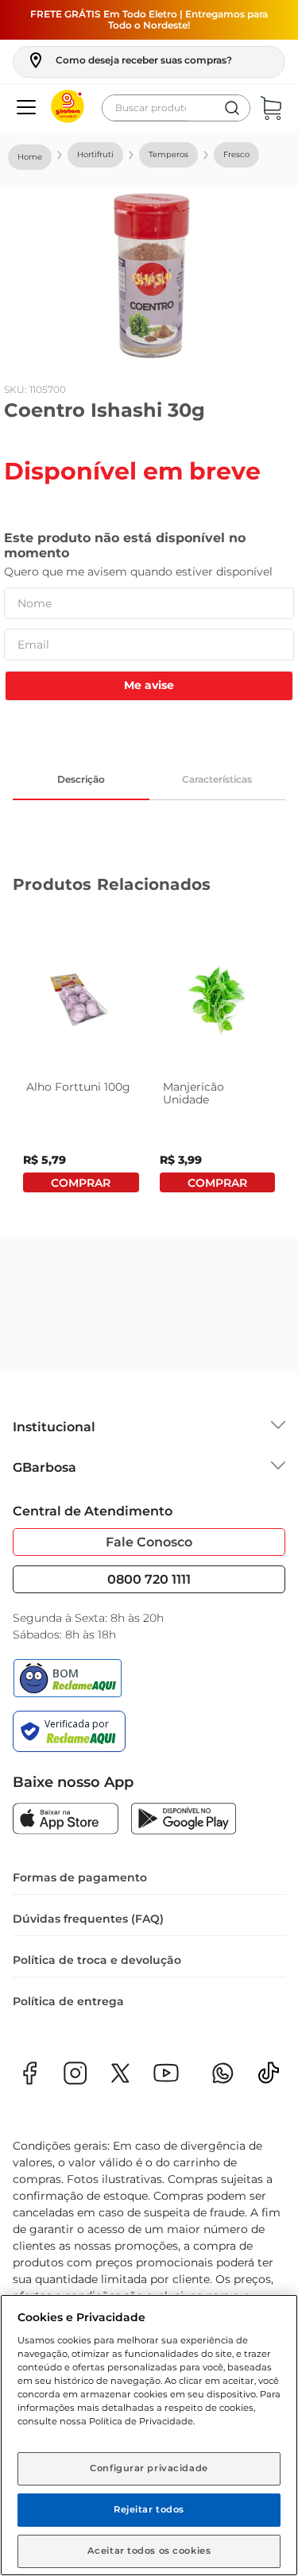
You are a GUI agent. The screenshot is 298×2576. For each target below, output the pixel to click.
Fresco (236, 154)
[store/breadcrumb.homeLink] (30, 157)
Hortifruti (95, 154)
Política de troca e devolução (97, 1960)
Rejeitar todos (149, 2509)
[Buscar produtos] (232, 108)
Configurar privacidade (149, 2468)
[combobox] (176, 108)
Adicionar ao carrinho (81, 1182)
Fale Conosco (149, 1542)
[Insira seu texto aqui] (269, 2078)
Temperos (168, 154)
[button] (129, 60)
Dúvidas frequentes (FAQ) (88, 1919)
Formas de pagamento (80, 1877)
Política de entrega (68, 2001)
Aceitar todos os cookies (149, 2551)
